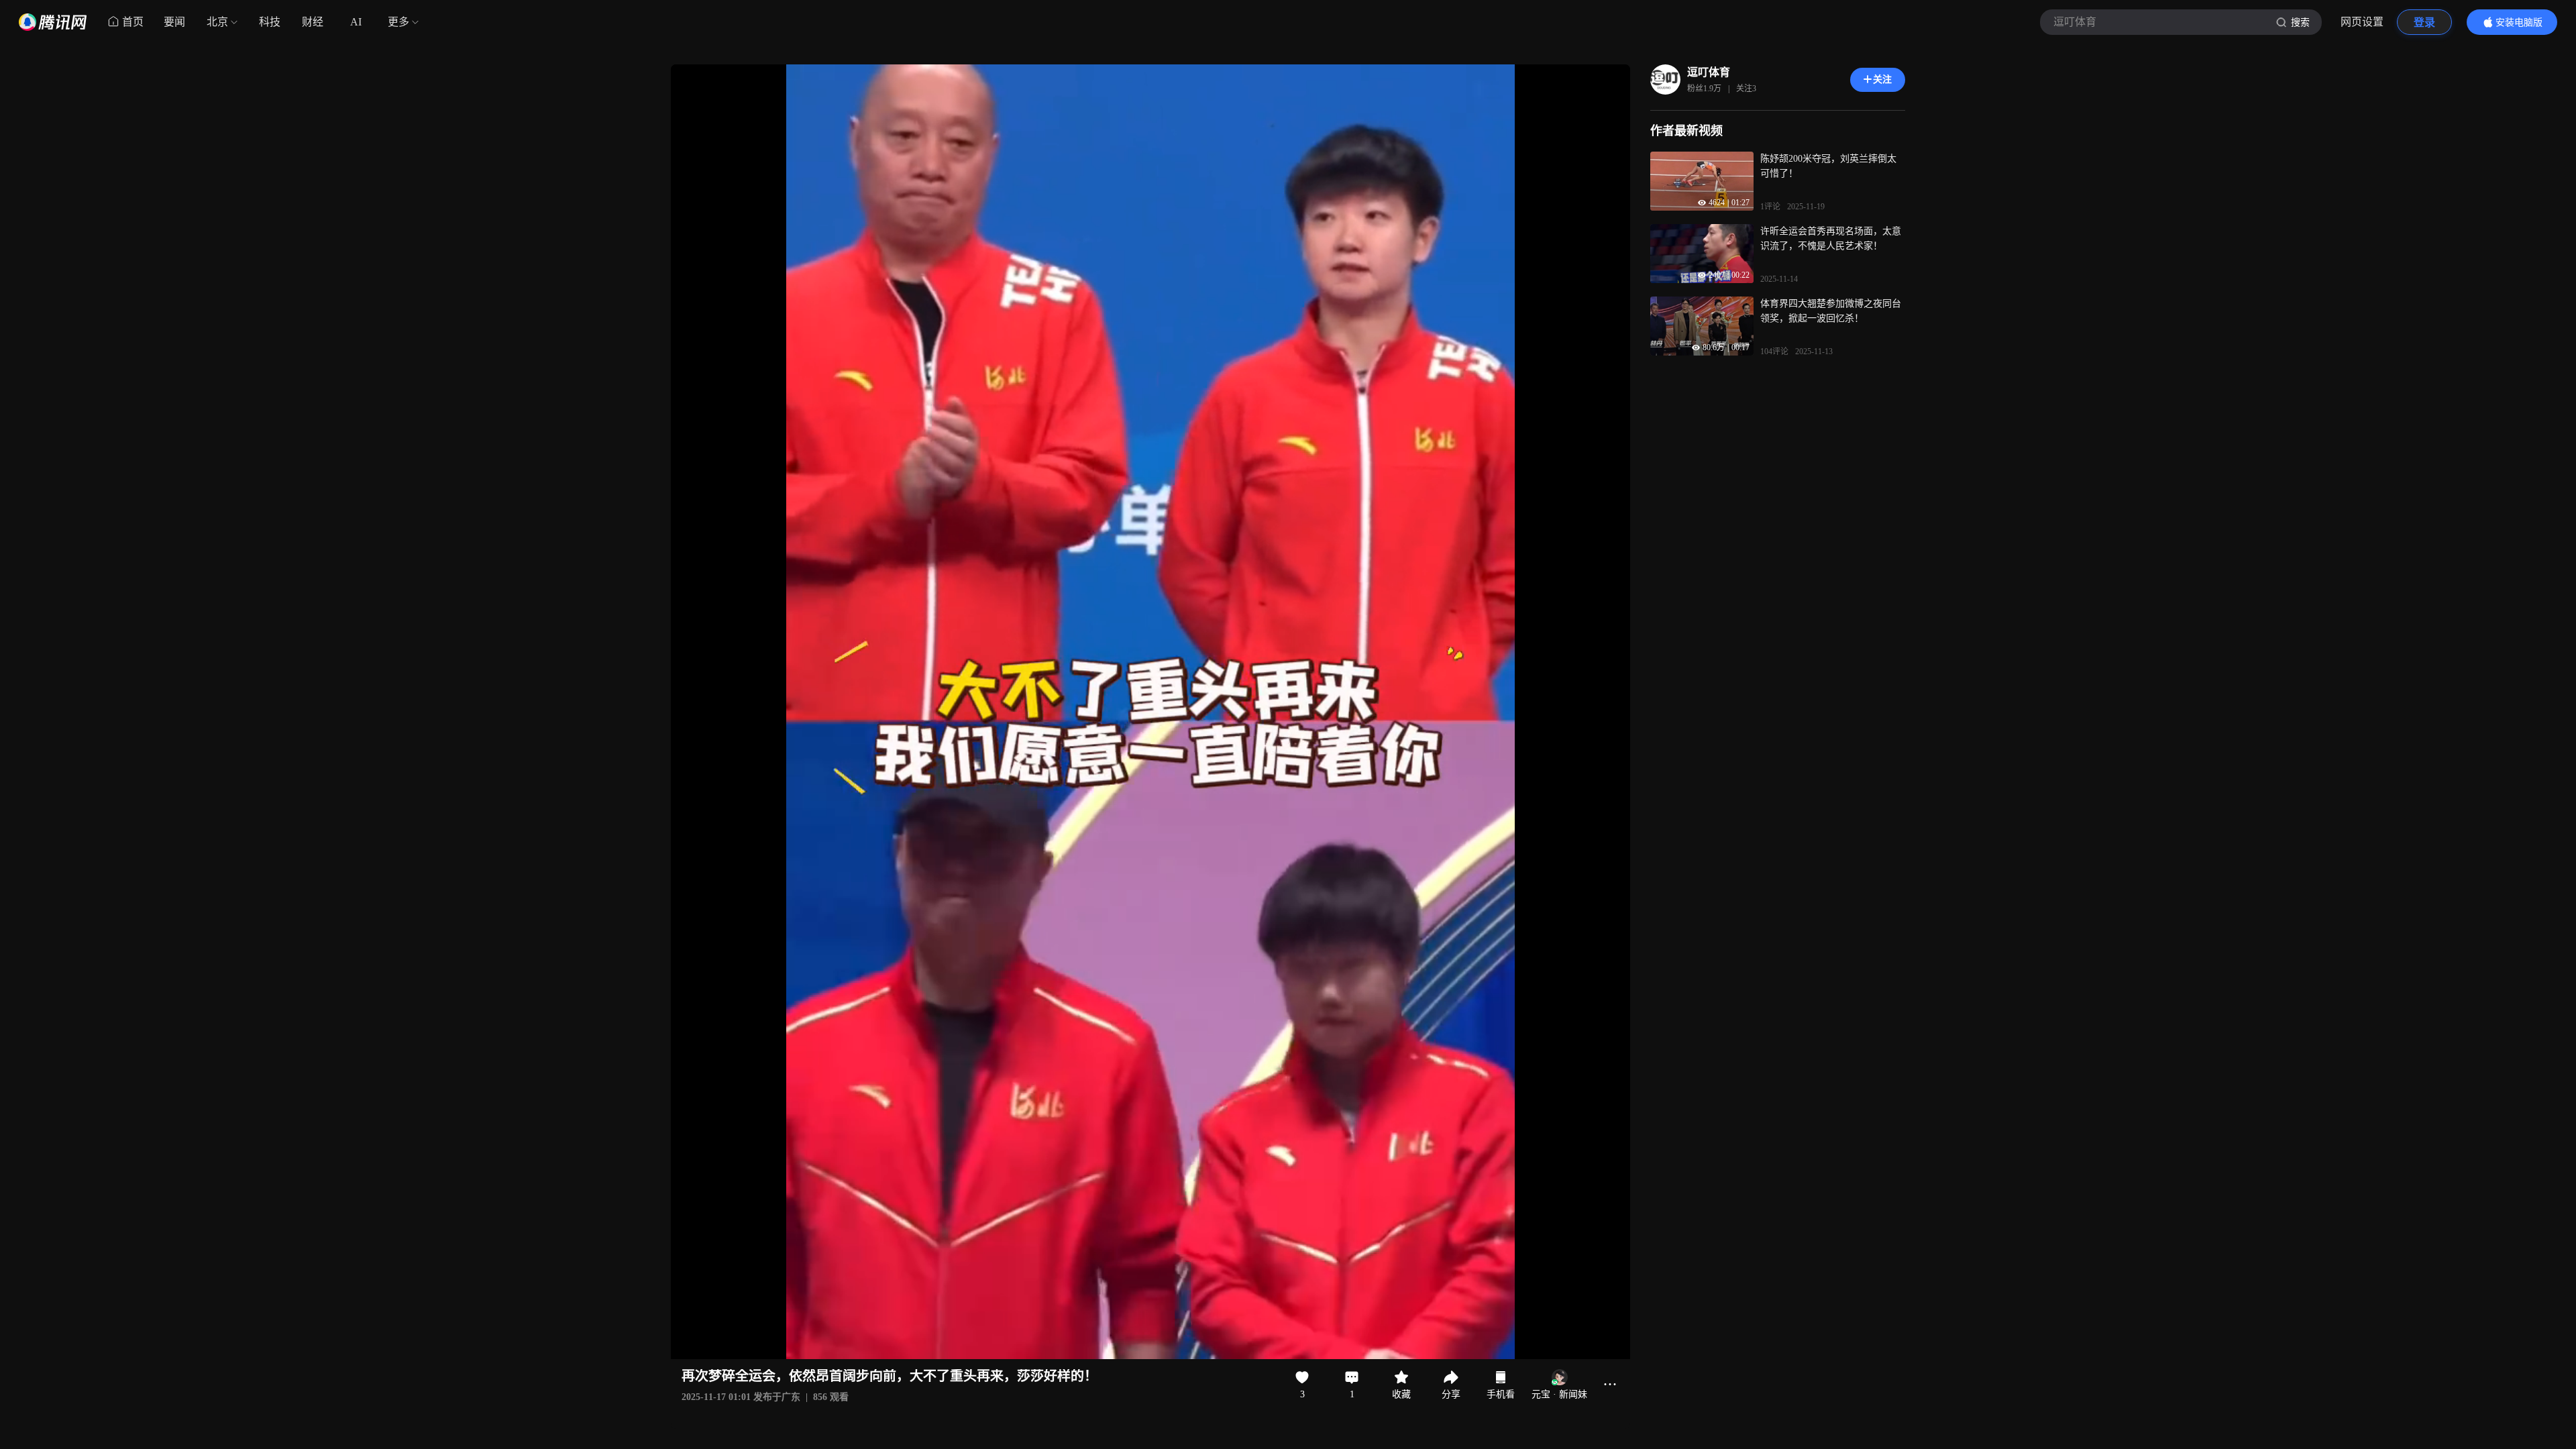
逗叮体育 (1709, 72)
